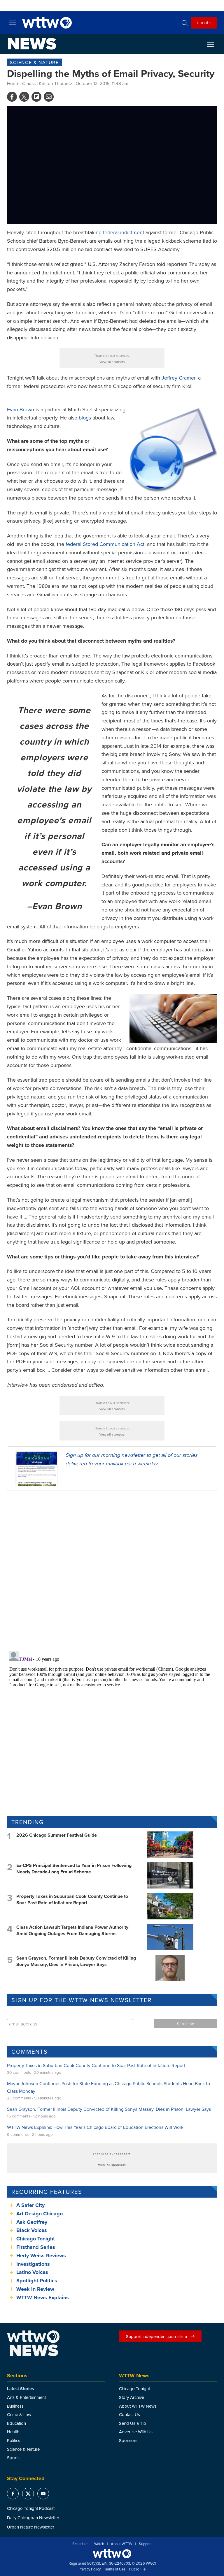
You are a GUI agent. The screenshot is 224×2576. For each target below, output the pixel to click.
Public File (137, 2569)
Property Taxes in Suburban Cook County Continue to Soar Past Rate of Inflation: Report (72, 1899)
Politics (14, 2440)
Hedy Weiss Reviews (41, 2256)
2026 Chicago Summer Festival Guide (57, 1835)
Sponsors (128, 2440)
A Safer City (30, 2205)
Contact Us (129, 2414)
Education (16, 2423)
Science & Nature (34, 62)
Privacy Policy (90, 2569)
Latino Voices (32, 2272)
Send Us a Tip (133, 2423)
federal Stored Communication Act (105, 544)
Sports (13, 2458)
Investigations (33, 2264)
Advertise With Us (136, 2432)
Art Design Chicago (40, 2214)
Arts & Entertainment (26, 2397)
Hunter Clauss (21, 83)
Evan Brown (21, 409)
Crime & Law (19, 2414)
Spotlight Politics (37, 2281)
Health (13, 2432)
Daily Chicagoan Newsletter (33, 2518)
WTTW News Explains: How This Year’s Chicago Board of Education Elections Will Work (95, 2127)
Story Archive (132, 2397)
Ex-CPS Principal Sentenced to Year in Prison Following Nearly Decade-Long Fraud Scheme (74, 1869)
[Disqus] (112, 1570)
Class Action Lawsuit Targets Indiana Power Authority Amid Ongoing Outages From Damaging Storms (72, 1930)
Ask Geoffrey (32, 2222)
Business (15, 2406)
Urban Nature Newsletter (31, 2527)
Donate (204, 22)
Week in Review (35, 2289)
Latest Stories (20, 2389)
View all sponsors (112, 362)
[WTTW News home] (32, 44)
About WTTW (121, 2544)
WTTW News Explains (43, 2298)
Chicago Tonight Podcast (31, 2508)
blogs (85, 418)
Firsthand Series (36, 2247)
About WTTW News (138, 2406)
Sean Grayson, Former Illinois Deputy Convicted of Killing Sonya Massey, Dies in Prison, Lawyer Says (76, 1961)
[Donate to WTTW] (112, 2554)
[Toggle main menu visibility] (13, 22)
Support (145, 2544)
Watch (99, 2544)
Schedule (80, 2544)
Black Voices (32, 2230)
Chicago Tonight (36, 2239)
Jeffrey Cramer (178, 378)
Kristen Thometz (56, 83)
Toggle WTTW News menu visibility (213, 44)
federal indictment (124, 232)
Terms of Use (115, 2569)
